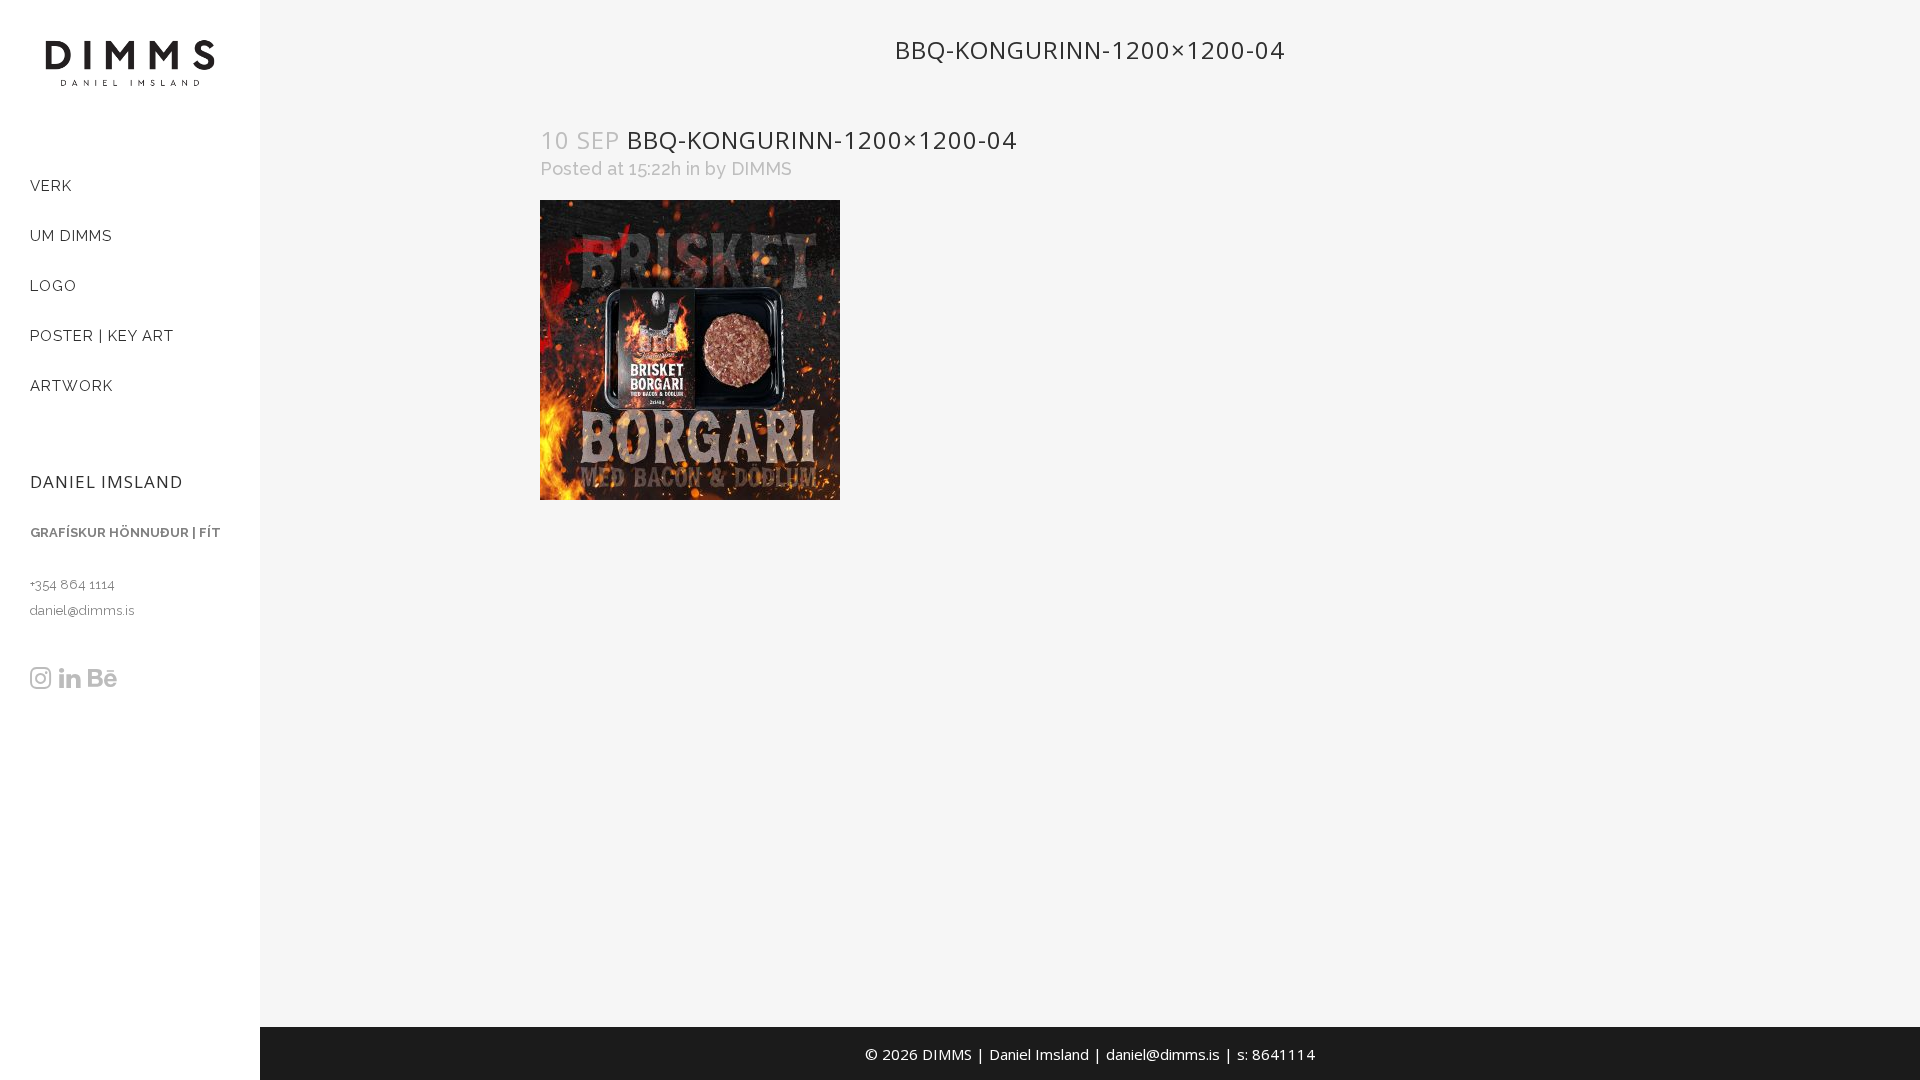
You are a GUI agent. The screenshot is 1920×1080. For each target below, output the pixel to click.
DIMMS (761, 168)
